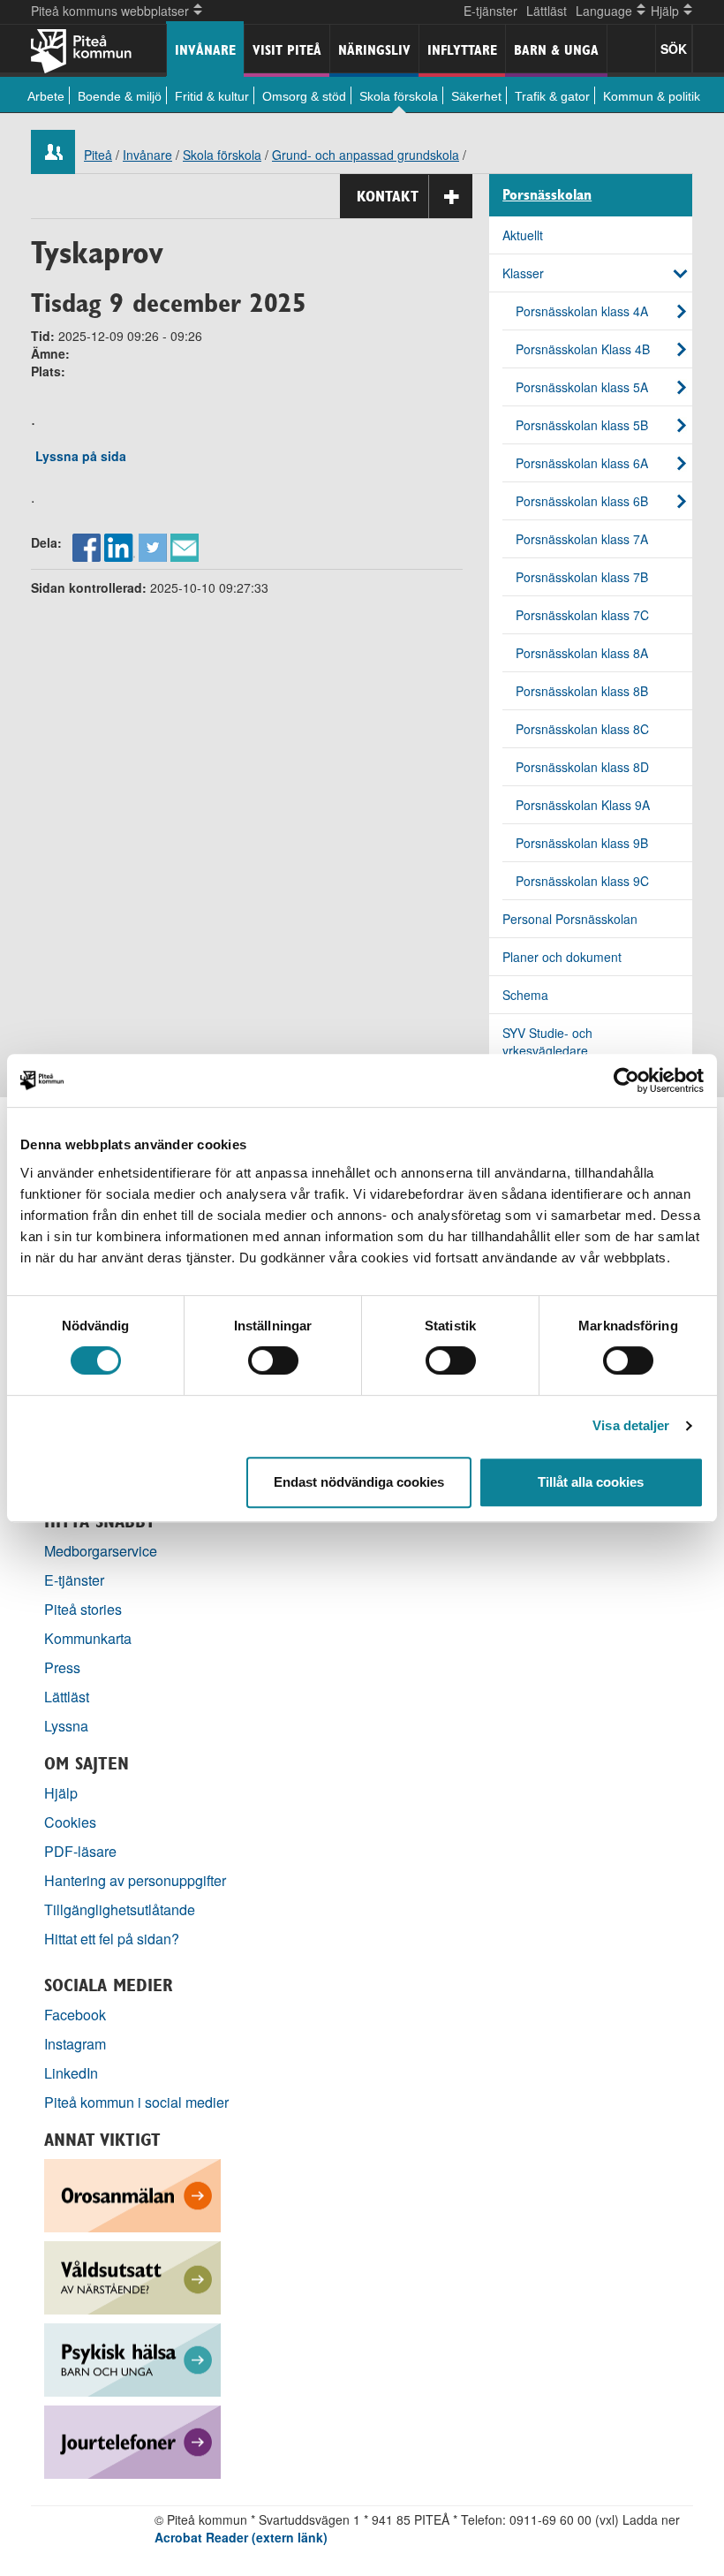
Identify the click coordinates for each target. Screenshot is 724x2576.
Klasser (523, 273)
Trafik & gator (552, 96)
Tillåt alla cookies (591, 1482)
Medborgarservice (101, 1551)
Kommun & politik (652, 96)
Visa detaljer (631, 1425)
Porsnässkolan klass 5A (582, 387)
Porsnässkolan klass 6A (582, 463)
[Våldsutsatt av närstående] (132, 2276)
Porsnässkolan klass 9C (582, 881)
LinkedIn (71, 2073)
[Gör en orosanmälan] (132, 2194)
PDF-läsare (80, 1851)
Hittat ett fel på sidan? (112, 1939)
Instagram (75, 2044)
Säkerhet (476, 96)
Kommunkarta (88, 1638)
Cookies (70, 1822)
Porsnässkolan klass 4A (582, 311)
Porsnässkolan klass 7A (582, 539)
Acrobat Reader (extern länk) (241, 2537)
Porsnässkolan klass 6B (582, 501)
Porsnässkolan (547, 195)
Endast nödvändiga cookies (359, 1482)
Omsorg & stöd (304, 96)
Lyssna (66, 1726)
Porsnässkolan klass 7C (582, 615)
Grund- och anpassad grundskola (366, 155)
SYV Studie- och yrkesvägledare (547, 1042)
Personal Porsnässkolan (570, 919)
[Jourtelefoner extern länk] (132, 2440)
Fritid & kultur (212, 96)
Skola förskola (399, 96)
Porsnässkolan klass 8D (582, 767)
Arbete (46, 96)
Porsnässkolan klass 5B (582, 425)
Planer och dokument (562, 957)
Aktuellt (523, 235)
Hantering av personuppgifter (135, 1880)
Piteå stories (83, 1609)
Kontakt (388, 196)
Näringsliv (374, 50)
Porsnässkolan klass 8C (582, 729)
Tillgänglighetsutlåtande (120, 1909)
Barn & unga (556, 50)
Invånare (205, 50)
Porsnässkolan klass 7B (582, 577)
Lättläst (547, 11)
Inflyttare (462, 50)
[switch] (273, 1360)
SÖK (674, 49)
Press (62, 1667)
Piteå (98, 155)
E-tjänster (490, 11)
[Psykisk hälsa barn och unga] (132, 2358)
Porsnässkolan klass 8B (582, 691)
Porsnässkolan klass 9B (582, 843)
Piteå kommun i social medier (136, 2102)
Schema (525, 995)
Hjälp (61, 1793)
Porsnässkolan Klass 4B (583, 349)
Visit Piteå (287, 50)
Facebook (75, 2015)
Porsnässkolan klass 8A (582, 653)
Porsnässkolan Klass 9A (583, 805)
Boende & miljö (120, 96)
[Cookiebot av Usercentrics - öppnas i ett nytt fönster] (626, 1080)
